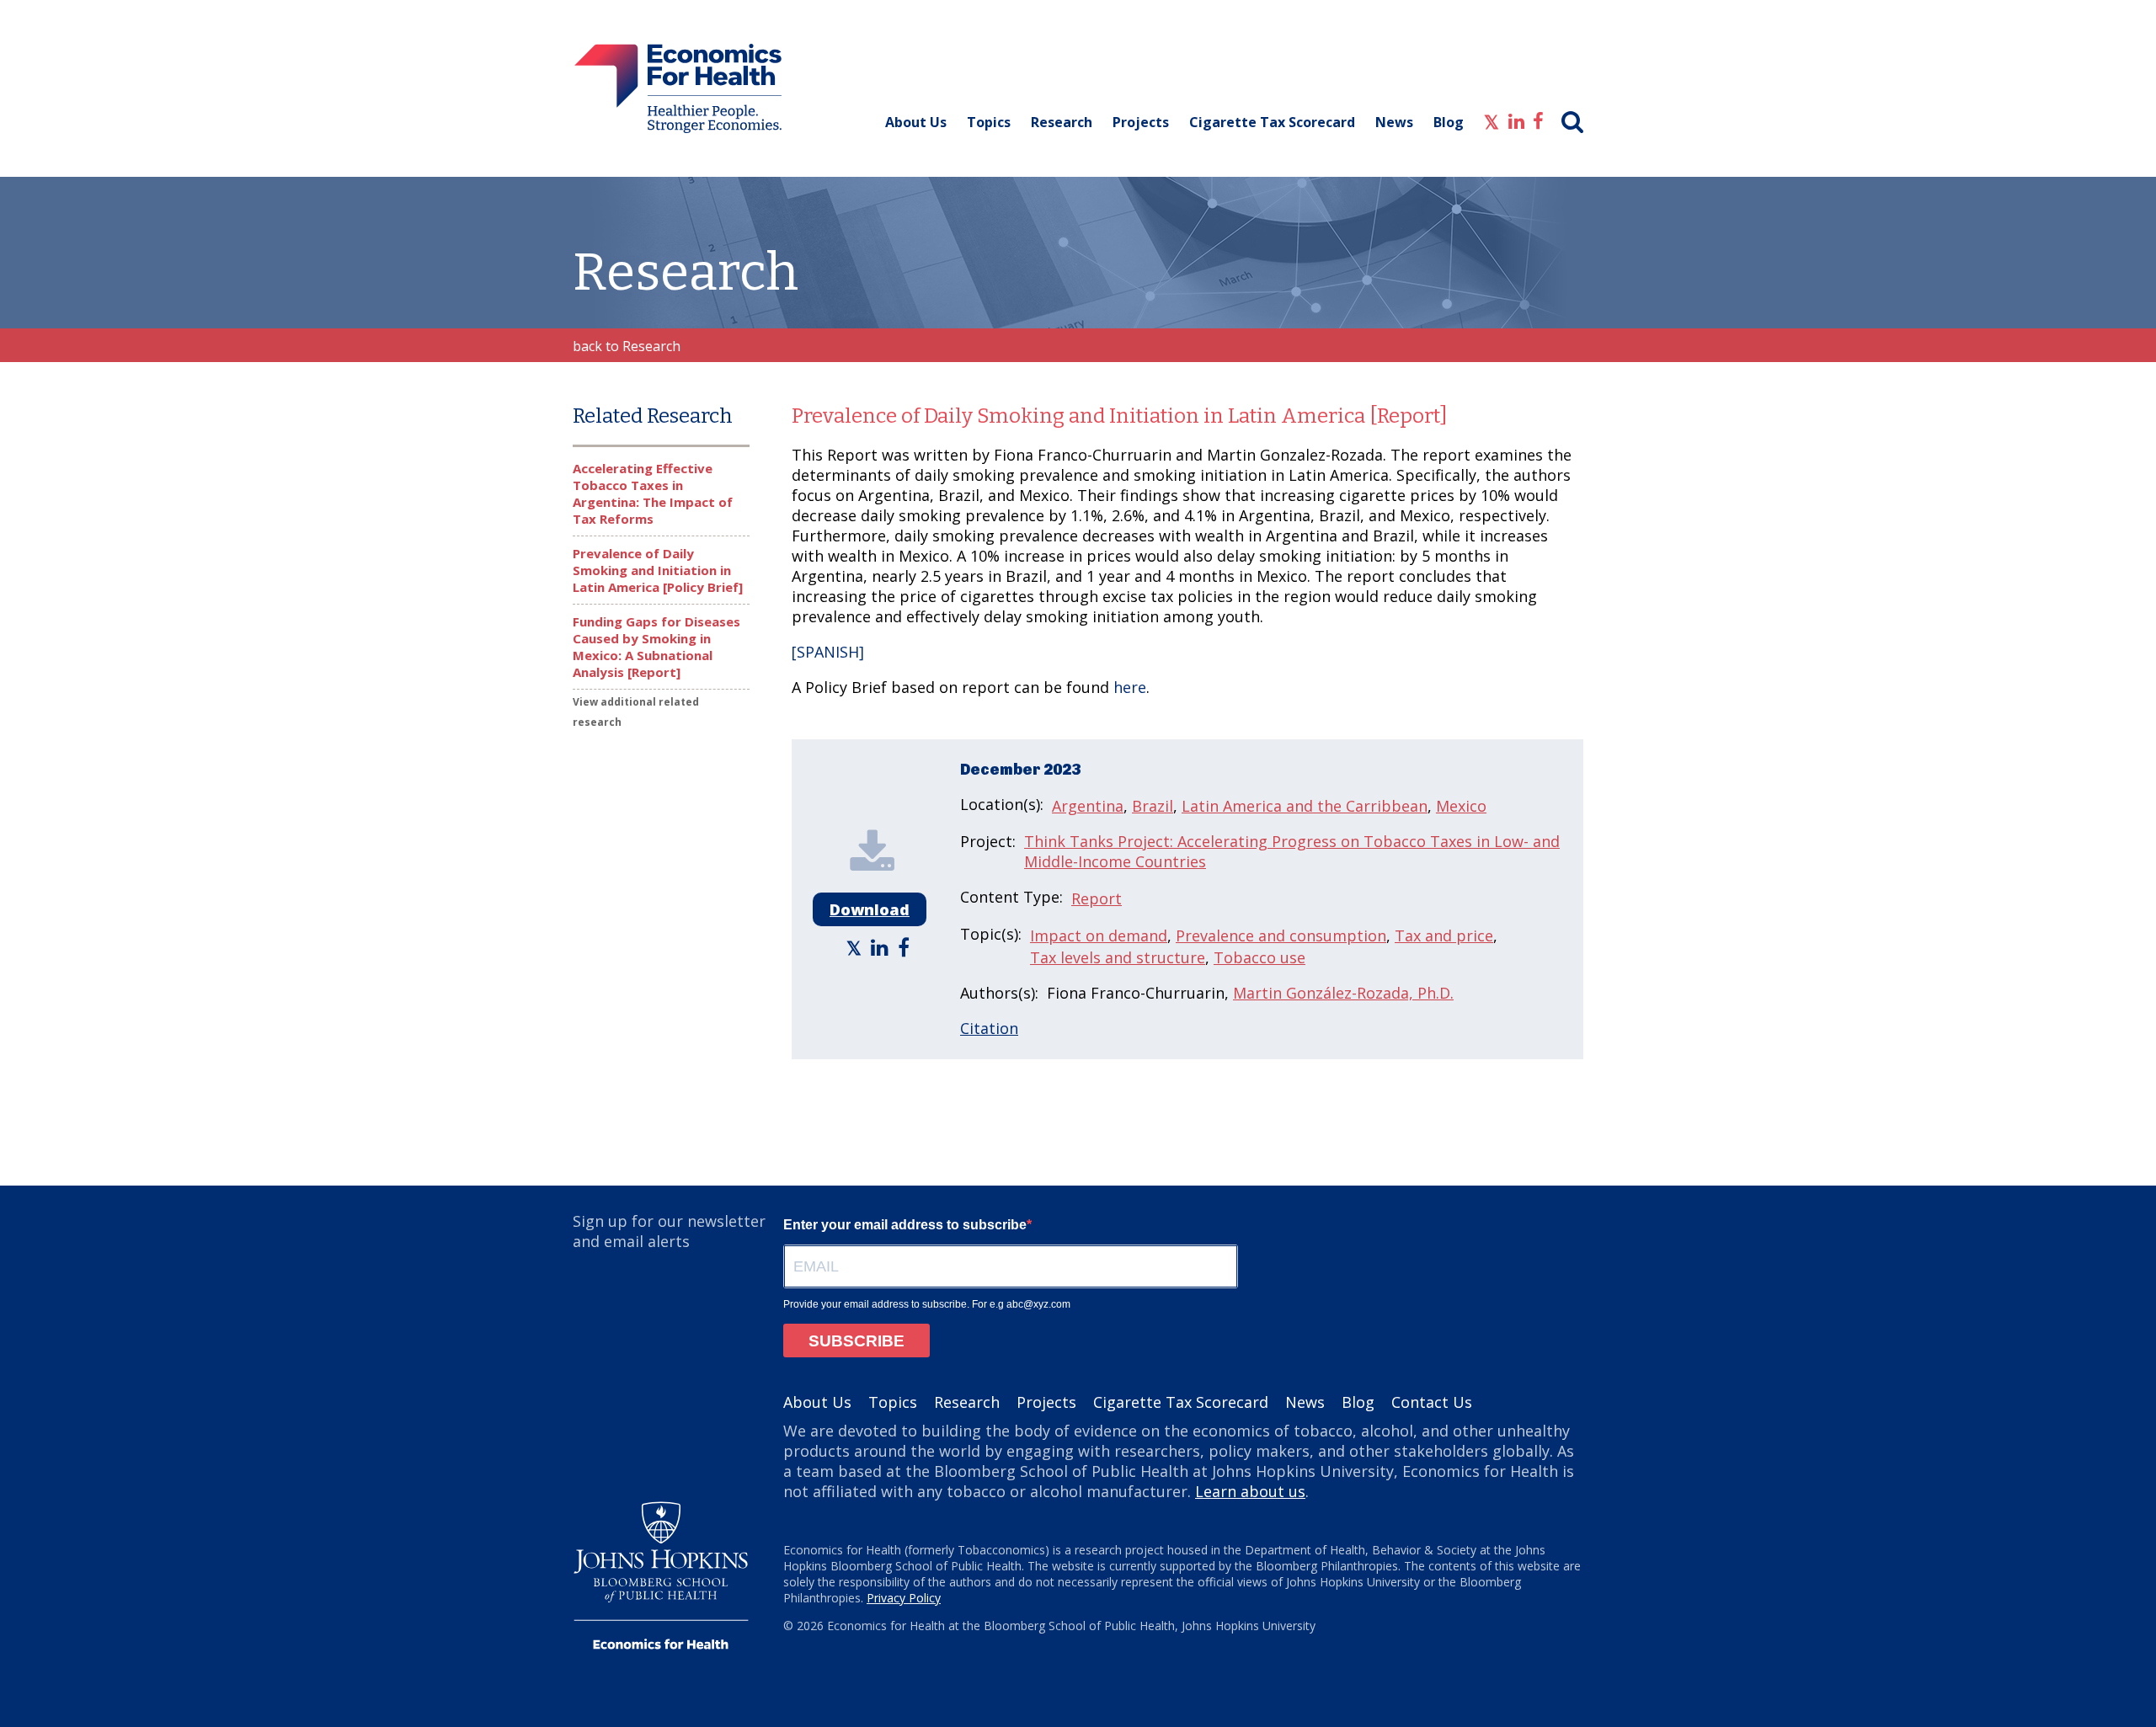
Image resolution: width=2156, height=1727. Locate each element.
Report (1097, 898)
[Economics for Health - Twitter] (1492, 120)
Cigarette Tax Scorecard (1272, 122)
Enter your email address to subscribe (905, 1225)
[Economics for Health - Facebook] (1538, 120)
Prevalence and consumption (1281, 935)
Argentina (1088, 806)
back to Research (627, 346)
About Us (916, 122)
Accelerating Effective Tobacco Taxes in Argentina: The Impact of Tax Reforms (653, 493)
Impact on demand (1099, 935)
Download (870, 909)
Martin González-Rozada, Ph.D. (1343, 993)
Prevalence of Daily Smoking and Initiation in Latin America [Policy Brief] (658, 570)
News (1394, 122)
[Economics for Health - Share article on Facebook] (906, 947)
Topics (989, 122)
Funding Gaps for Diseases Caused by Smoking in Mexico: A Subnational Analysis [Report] (656, 647)
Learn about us (1250, 1491)
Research (1062, 122)
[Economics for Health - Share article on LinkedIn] (882, 947)
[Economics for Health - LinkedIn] (1516, 120)
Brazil (1153, 806)
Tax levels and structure (1118, 957)
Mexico (1461, 806)
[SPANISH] (828, 652)
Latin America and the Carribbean (1305, 806)
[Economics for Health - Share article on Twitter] (856, 947)
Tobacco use (1259, 957)
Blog (1449, 122)
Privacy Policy (904, 1598)
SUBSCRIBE (857, 1341)
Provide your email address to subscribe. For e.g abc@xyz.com (927, 1304)
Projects (1141, 122)
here (1130, 687)
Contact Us (1432, 1402)
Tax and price (1444, 935)
